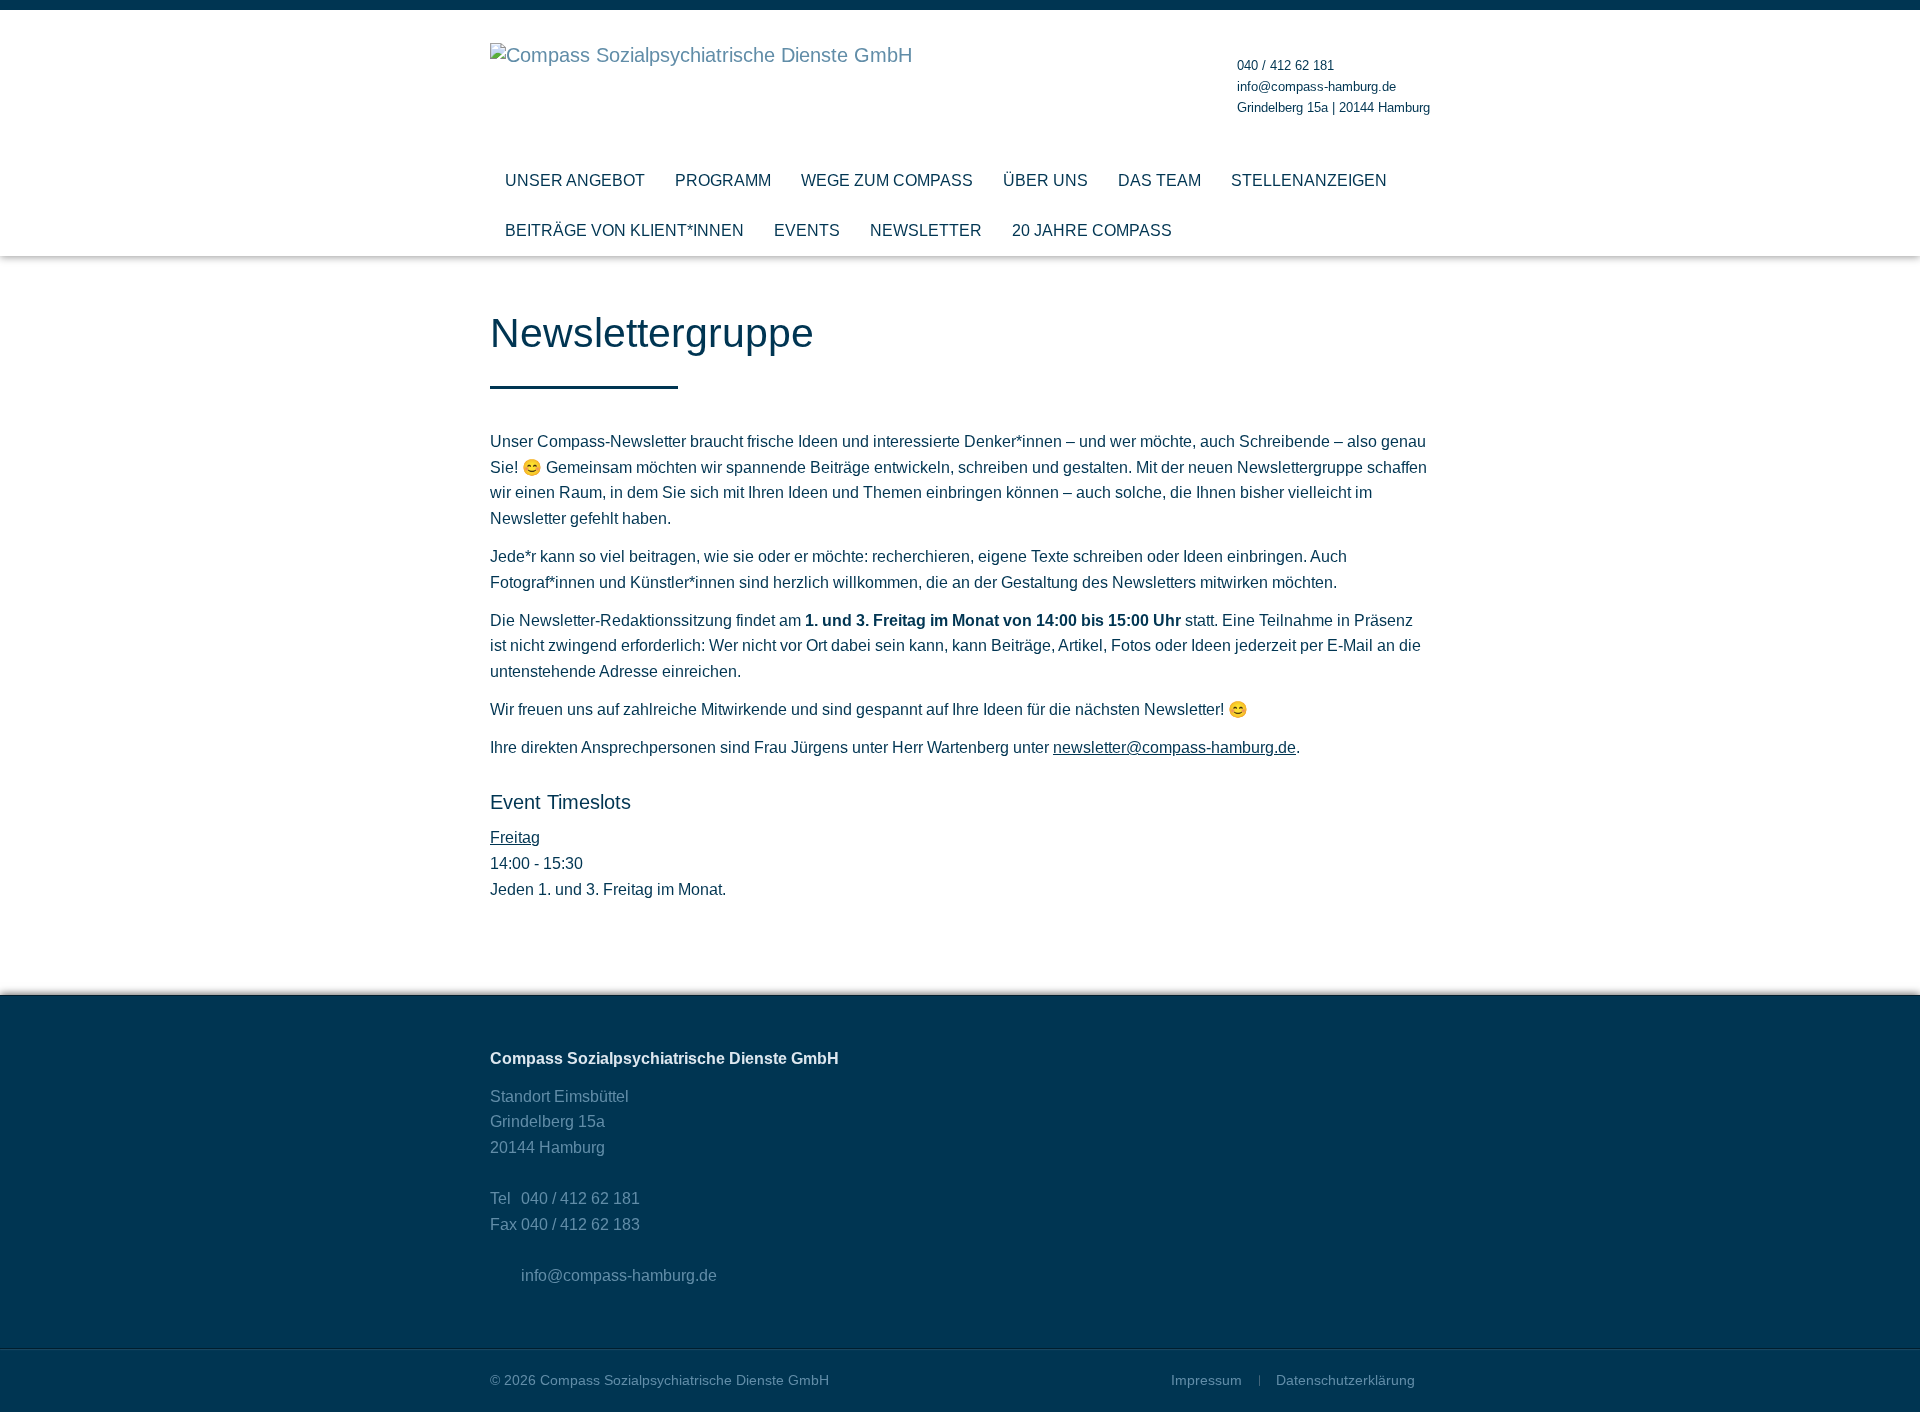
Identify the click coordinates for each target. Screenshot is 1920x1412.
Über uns (1045, 180)
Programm (723, 180)
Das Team (1159, 180)
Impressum (1206, 1380)
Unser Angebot (575, 180)
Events (807, 230)
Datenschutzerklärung (1345, 1380)
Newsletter (926, 230)
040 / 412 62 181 (1285, 65)
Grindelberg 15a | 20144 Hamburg (1333, 107)
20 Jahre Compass (1092, 230)
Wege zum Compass (887, 180)
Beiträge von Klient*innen (624, 230)
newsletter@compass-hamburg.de (1174, 747)
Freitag (515, 837)
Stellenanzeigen (1309, 180)
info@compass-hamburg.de (1316, 86)
